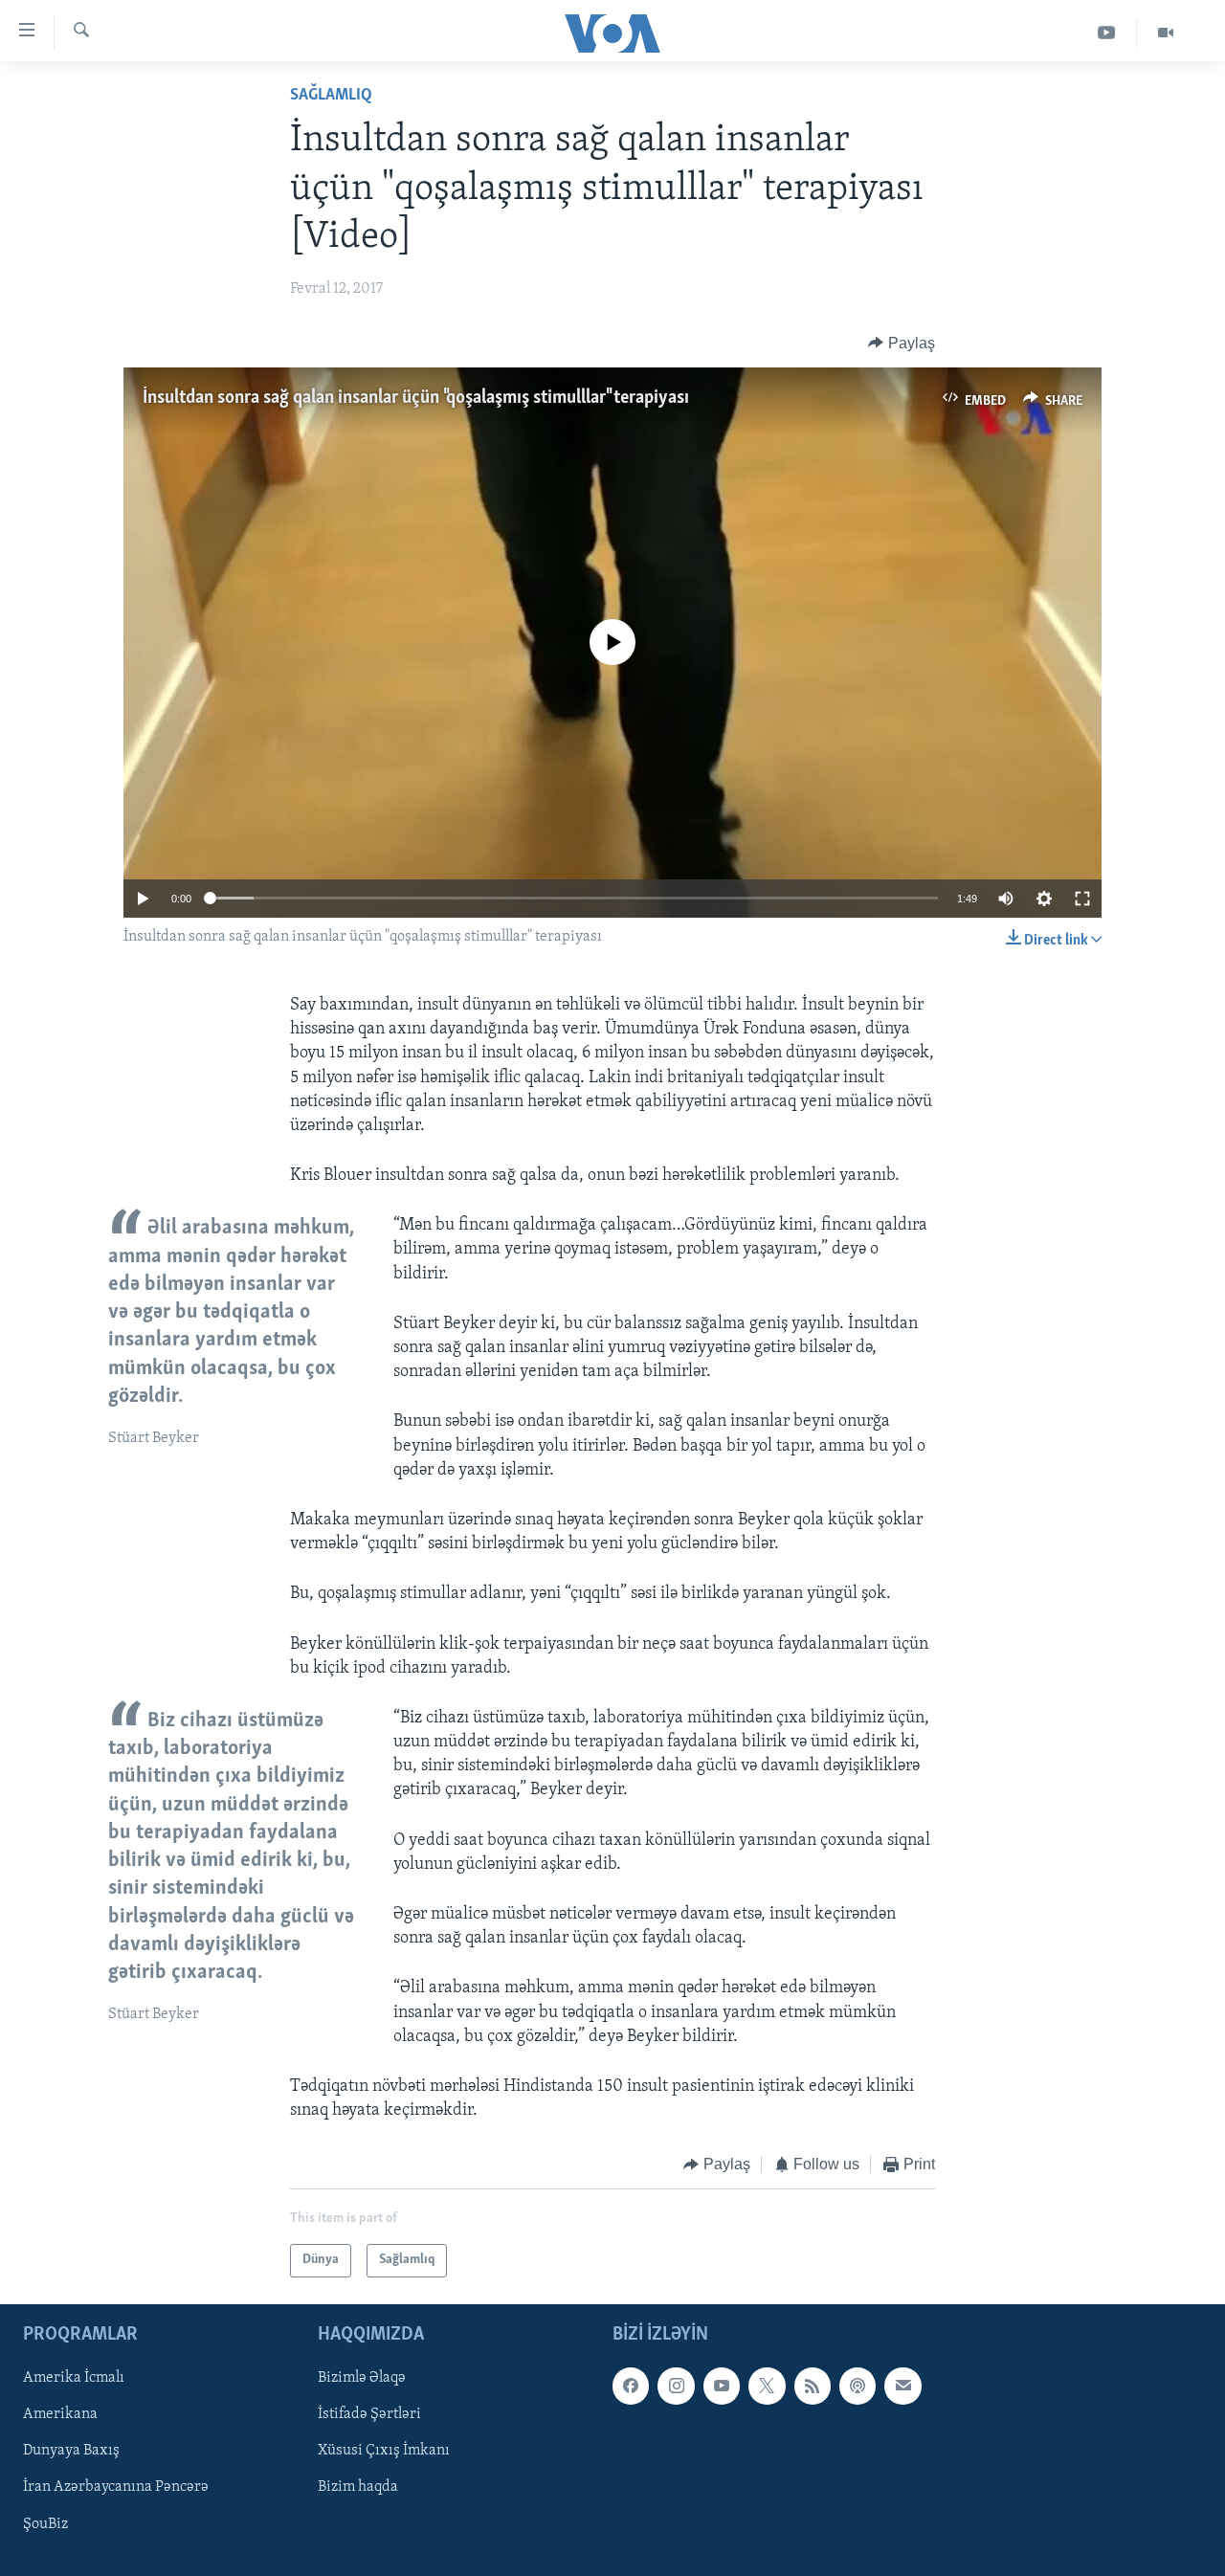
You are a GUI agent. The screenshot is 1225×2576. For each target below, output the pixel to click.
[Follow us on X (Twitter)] (767, 2386)
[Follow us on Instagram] (676, 2386)
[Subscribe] (902, 2386)
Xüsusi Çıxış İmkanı (384, 2451)
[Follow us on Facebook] (631, 2386)
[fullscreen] (1082, 899)
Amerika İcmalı (74, 2378)
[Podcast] (857, 2386)
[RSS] (813, 2386)
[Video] (1166, 33)
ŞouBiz (45, 2523)
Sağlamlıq (331, 96)
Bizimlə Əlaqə (362, 2378)
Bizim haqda (358, 2487)
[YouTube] (1107, 33)
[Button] (902, 344)
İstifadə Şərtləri (369, 2414)
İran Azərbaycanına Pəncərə (116, 2487)
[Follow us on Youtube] (722, 2386)
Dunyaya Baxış (71, 2451)
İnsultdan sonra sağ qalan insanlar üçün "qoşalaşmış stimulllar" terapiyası (416, 398)
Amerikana (60, 2414)
